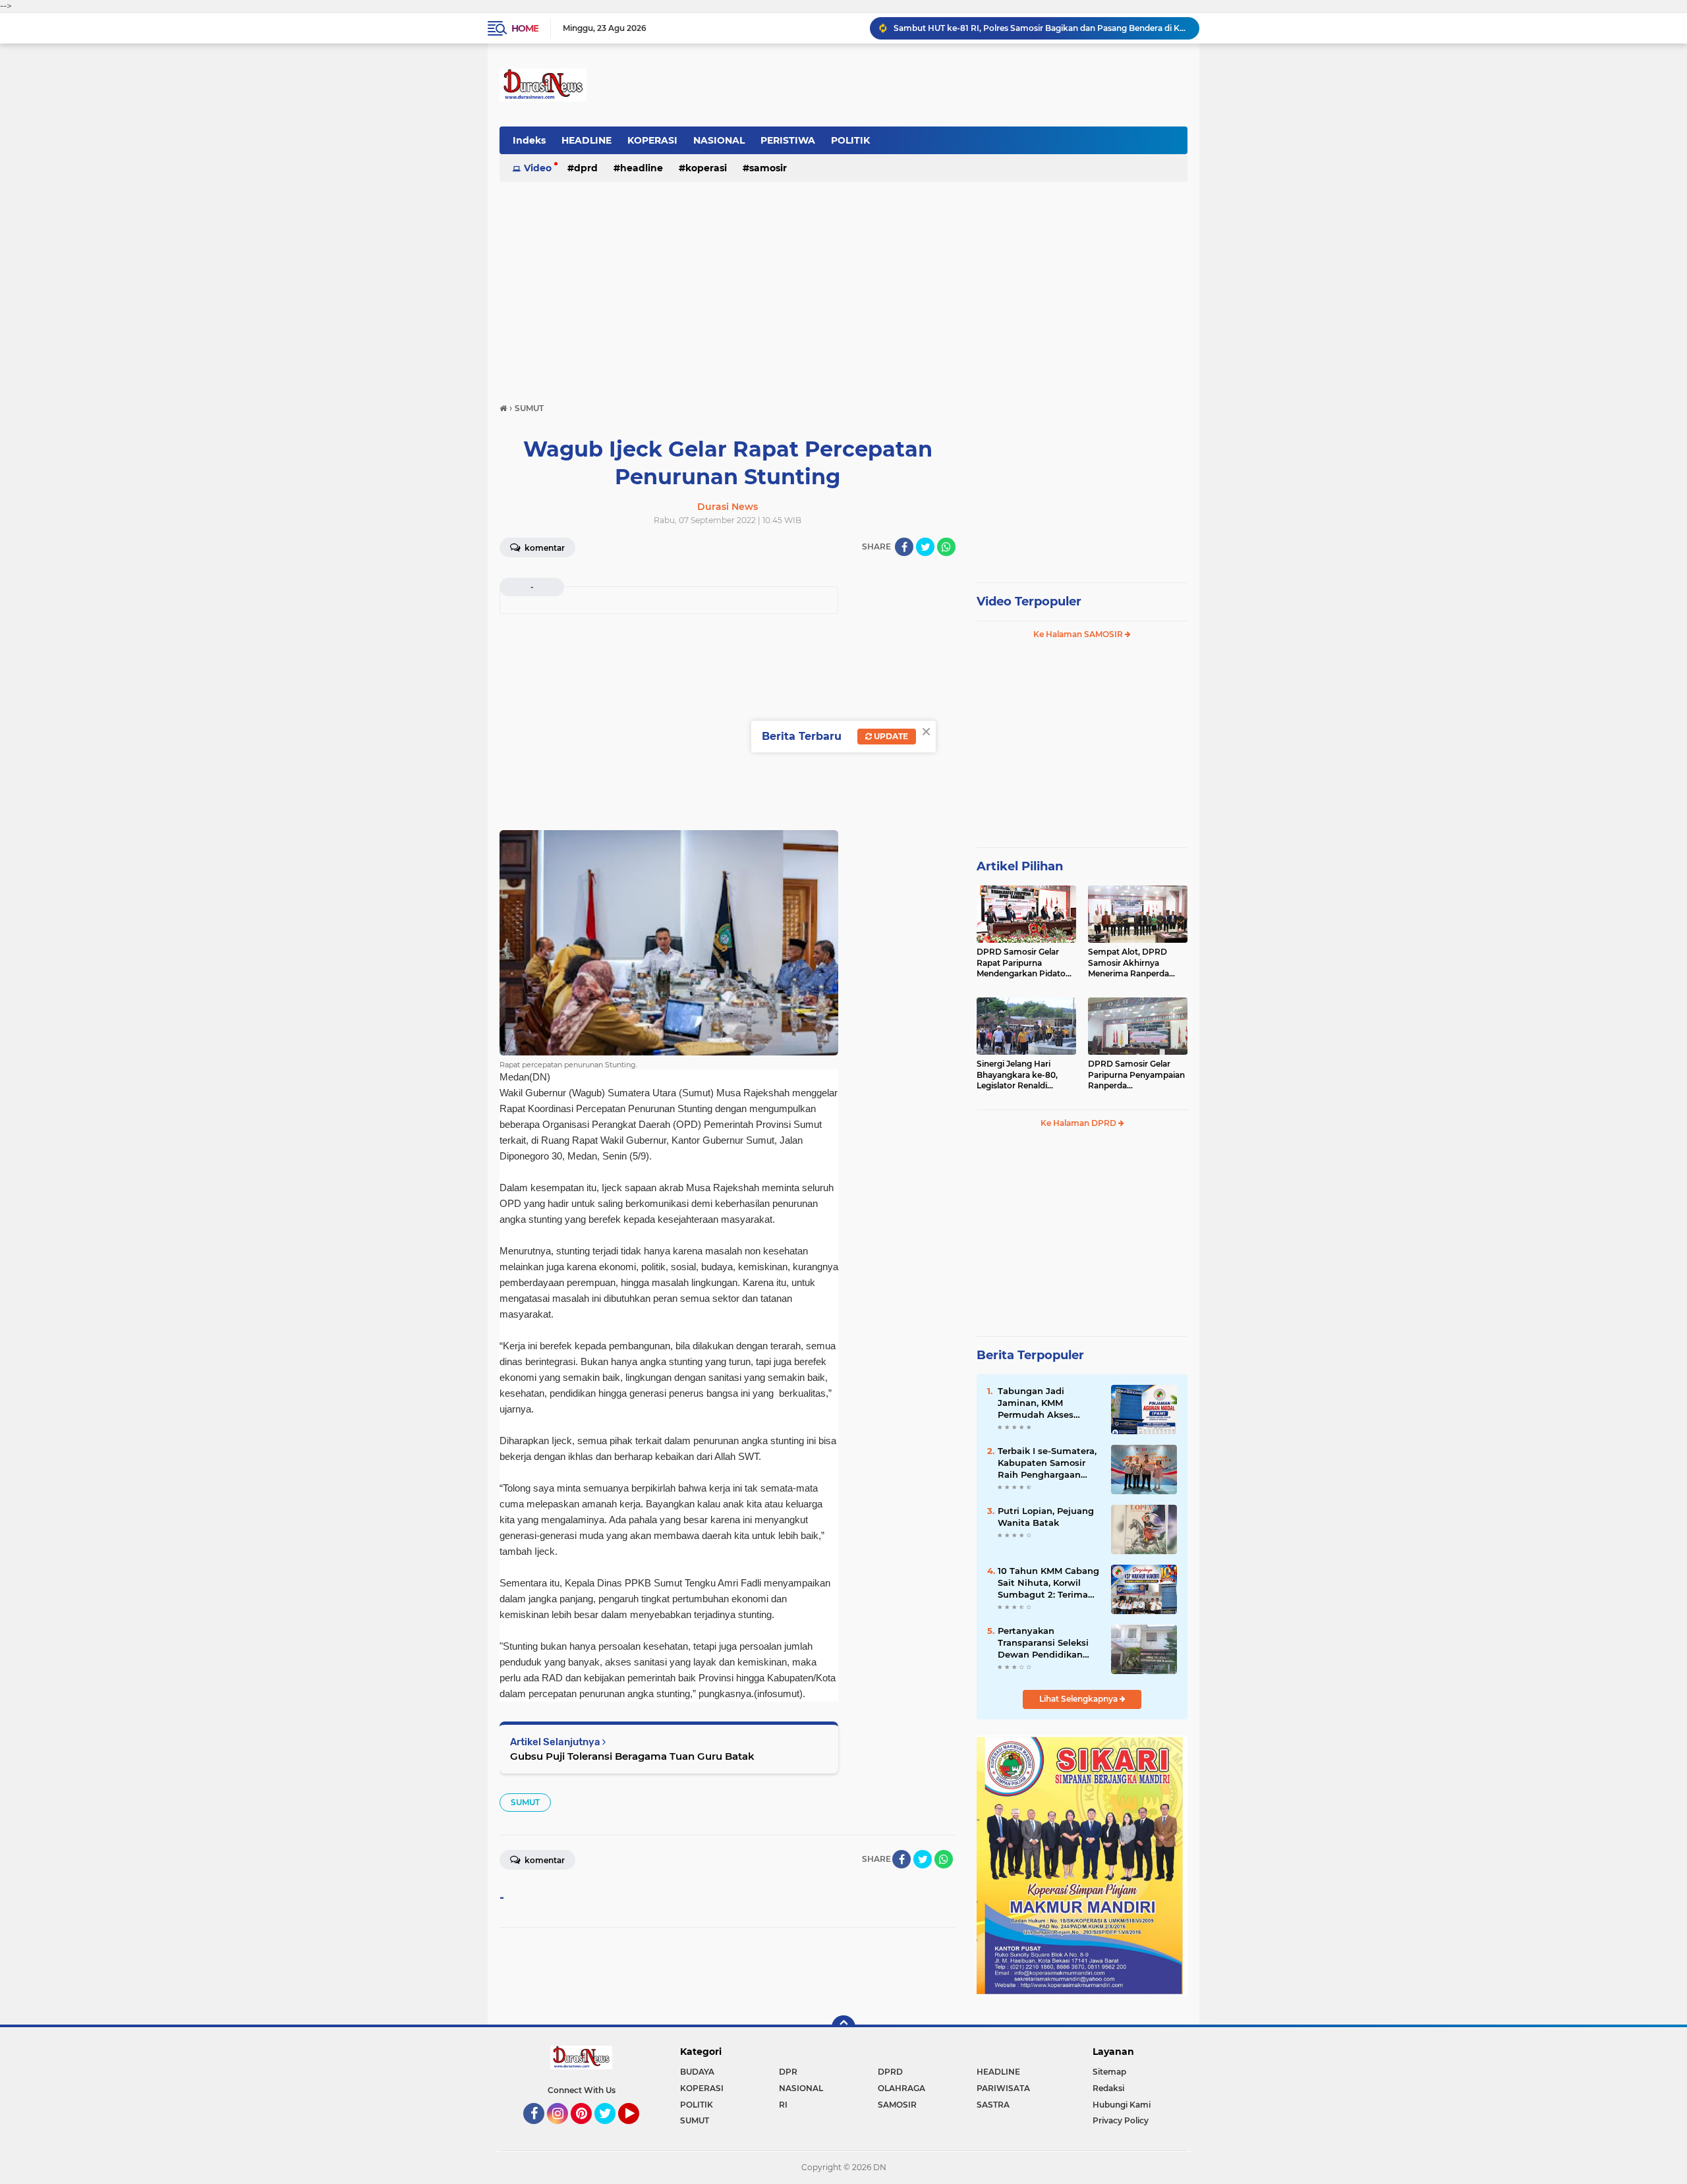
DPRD (586, 168)
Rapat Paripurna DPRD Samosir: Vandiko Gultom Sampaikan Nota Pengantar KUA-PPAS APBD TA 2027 (1041, 28)
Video (538, 168)
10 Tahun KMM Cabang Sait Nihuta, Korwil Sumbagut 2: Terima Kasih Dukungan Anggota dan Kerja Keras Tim (1048, 1583)
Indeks (529, 140)
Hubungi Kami (1122, 2105)
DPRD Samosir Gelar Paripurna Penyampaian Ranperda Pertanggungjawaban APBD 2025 (1136, 1075)
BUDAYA (697, 2072)
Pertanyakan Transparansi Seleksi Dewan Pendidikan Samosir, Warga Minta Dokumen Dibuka (1046, 1643)
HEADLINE (586, 140)
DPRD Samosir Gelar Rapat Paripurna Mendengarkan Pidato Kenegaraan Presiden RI (1024, 963)
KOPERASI (652, 140)
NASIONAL (719, 140)
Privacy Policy (1121, 2120)
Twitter (611, 2130)
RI (783, 2105)
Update (890, 736)
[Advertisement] (843, 286)
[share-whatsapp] (946, 547)
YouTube (638, 2130)
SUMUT (525, 1802)
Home (525, 28)
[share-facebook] (904, 547)
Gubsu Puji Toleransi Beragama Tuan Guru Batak (632, 1756)
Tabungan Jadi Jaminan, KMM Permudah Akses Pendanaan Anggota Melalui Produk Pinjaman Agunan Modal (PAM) (1044, 1403)
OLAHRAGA (901, 2088)
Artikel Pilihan (1020, 866)
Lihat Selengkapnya (1079, 1699)
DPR (788, 2072)
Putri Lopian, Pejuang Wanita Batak (1046, 1517)
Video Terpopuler (1029, 602)
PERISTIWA (788, 140)
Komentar (544, 548)
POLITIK (850, 140)
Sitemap (1109, 2072)
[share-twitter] (925, 547)
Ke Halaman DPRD (1079, 1123)
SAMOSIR (768, 168)
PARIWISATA (1003, 2088)
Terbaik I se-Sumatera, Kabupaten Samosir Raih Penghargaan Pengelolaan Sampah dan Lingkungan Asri (1047, 1463)
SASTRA (993, 2105)
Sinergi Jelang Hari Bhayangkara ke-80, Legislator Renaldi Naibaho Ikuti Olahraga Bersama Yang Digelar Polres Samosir (1023, 1075)
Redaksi (1108, 2088)
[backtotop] (843, 2027)
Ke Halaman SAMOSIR (1079, 634)
